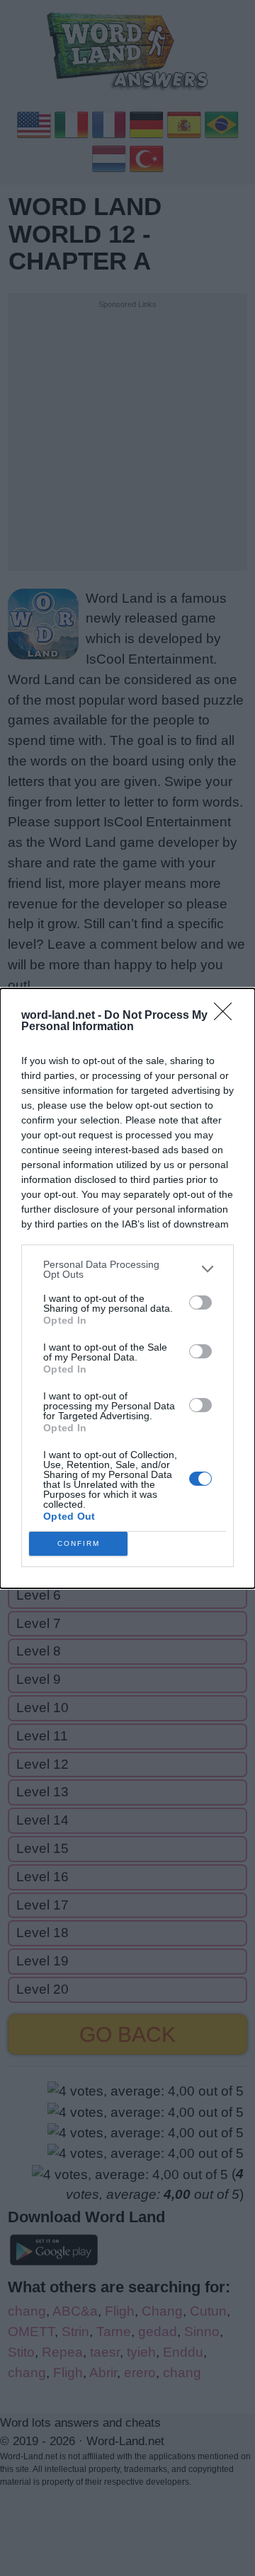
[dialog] (127, 1288)
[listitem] (127, 1269)
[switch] (200, 1303)
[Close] (227, 1016)
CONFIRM (79, 1543)
